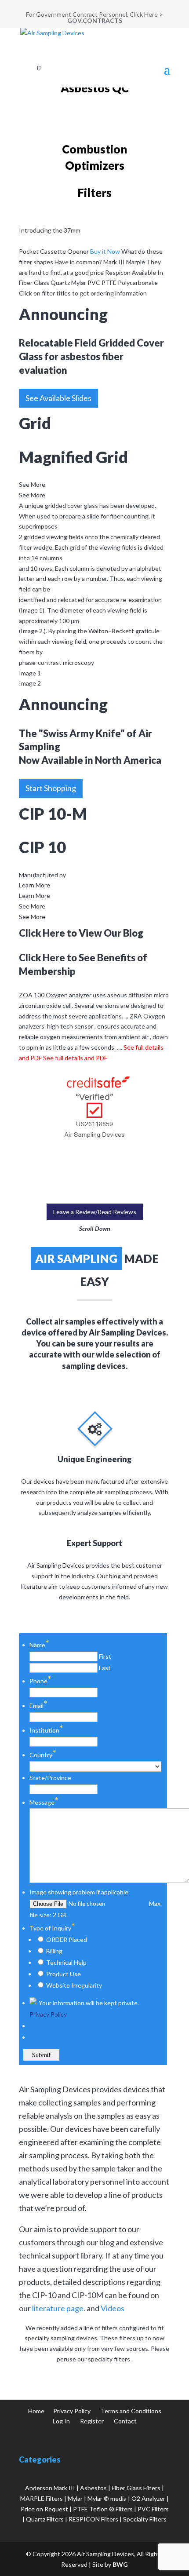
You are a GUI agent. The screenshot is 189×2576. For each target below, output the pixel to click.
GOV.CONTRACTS (95, 20)
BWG (120, 2564)
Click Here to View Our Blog (81, 933)
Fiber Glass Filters (136, 2488)
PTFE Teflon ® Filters (103, 2509)
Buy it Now (105, 251)
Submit (41, 2055)
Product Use (64, 1974)
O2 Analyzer (148, 2498)
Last (105, 1668)
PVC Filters (153, 2509)
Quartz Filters (45, 2519)
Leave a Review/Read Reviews (95, 1212)
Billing (54, 1951)
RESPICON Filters (93, 2519)
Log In (61, 2421)
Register (92, 2421)
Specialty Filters (145, 2519)
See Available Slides (58, 398)
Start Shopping (51, 788)
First (105, 1656)
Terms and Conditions (131, 2411)
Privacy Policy (48, 2014)
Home (36, 2411)
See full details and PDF (75, 1058)
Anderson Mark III (50, 2488)
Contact (125, 2421)
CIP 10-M (53, 814)
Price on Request (44, 2509)
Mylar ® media (107, 2498)
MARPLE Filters (42, 2498)
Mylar (75, 2498)
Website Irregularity (74, 1985)
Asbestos (93, 2488)
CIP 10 (42, 847)
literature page (58, 2308)
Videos (113, 2308)
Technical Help (66, 1962)
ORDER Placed (67, 1939)
